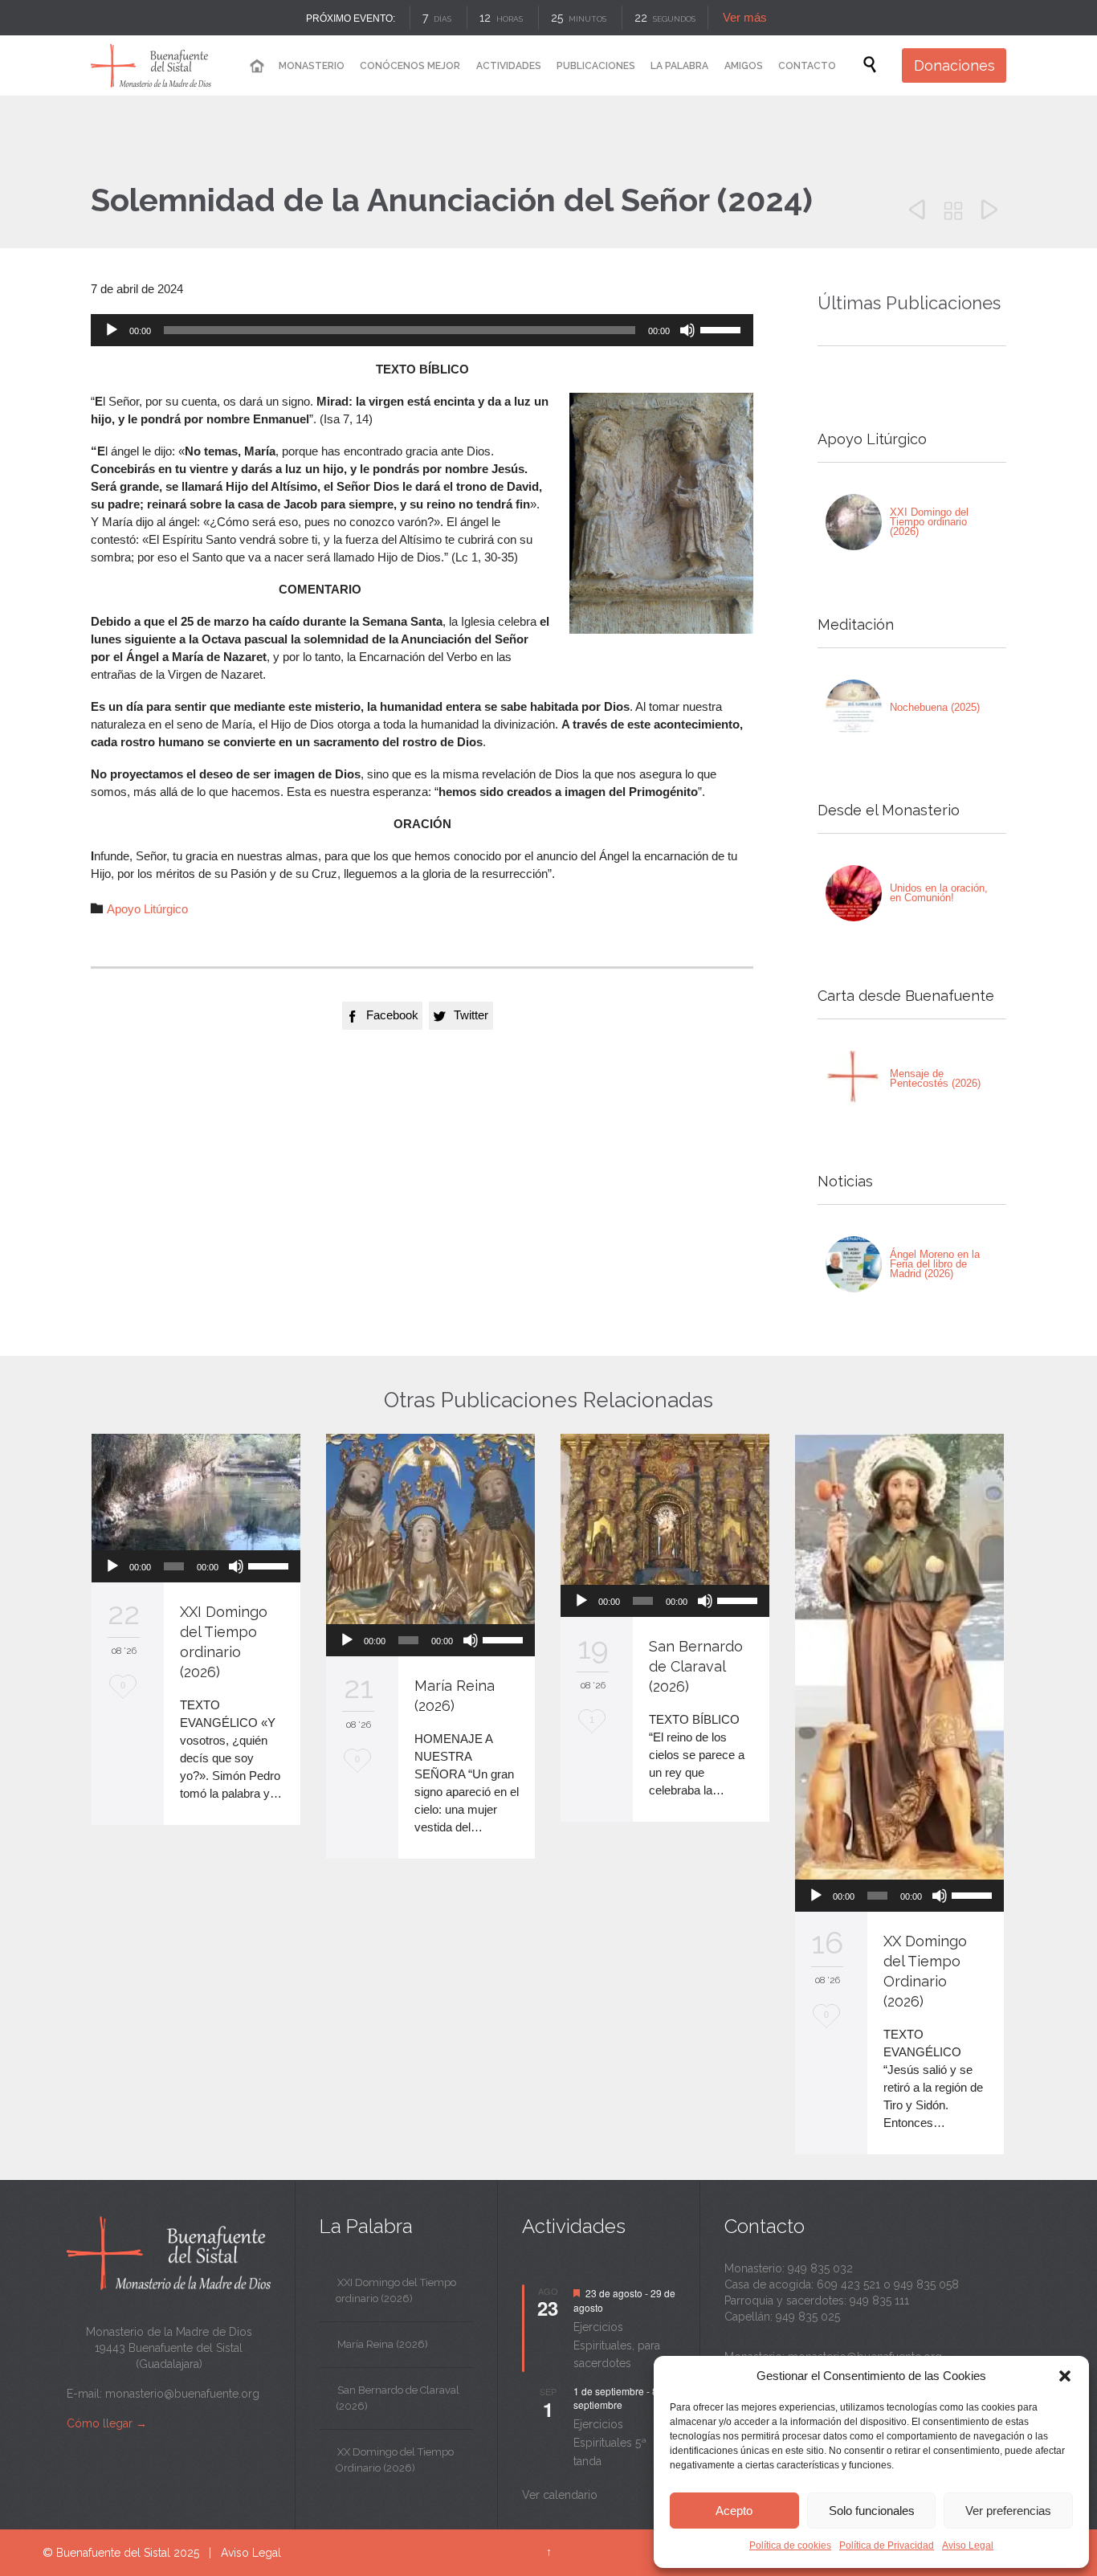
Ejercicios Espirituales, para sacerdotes (617, 2345)
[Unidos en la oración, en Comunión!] (854, 893)
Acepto (734, 2511)
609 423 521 (848, 2284)
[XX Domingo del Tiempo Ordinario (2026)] (899, 1657)
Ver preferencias (1008, 2511)
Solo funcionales (872, 2511)
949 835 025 (808, 2317)
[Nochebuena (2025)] (854, 708)
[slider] (723, 329)
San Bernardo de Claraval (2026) (696, 1666)
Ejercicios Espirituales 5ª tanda (610, 2442)
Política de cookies (790, 2545)
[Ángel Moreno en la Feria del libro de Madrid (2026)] (854, 1264)
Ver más (745, 17)
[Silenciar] (687, 330)
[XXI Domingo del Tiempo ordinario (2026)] (854, 522)
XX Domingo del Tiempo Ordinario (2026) (395, 2460)
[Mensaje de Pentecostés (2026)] (854, 1079)
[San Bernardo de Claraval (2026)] (665, 1510)
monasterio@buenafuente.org (182, 2394)
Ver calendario (560, 2495)
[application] (422, 330)
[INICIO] (256, 66)
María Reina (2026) (383, 2344)
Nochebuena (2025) (935, 707)
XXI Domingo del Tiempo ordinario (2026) (929, 522)
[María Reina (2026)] (430, 1529)
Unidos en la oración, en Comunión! (939, 893)
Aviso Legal (968, 2545)
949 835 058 (926, 2284)
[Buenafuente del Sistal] (151, 65)
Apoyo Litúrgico (147, 909)
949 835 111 (879, 2300)
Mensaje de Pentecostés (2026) (935, 1078)
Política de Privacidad (887, 2545)
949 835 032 (820, 2268)
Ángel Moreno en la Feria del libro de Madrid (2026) (935, 1264)
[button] (1065, 2376)
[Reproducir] (112, 330)
